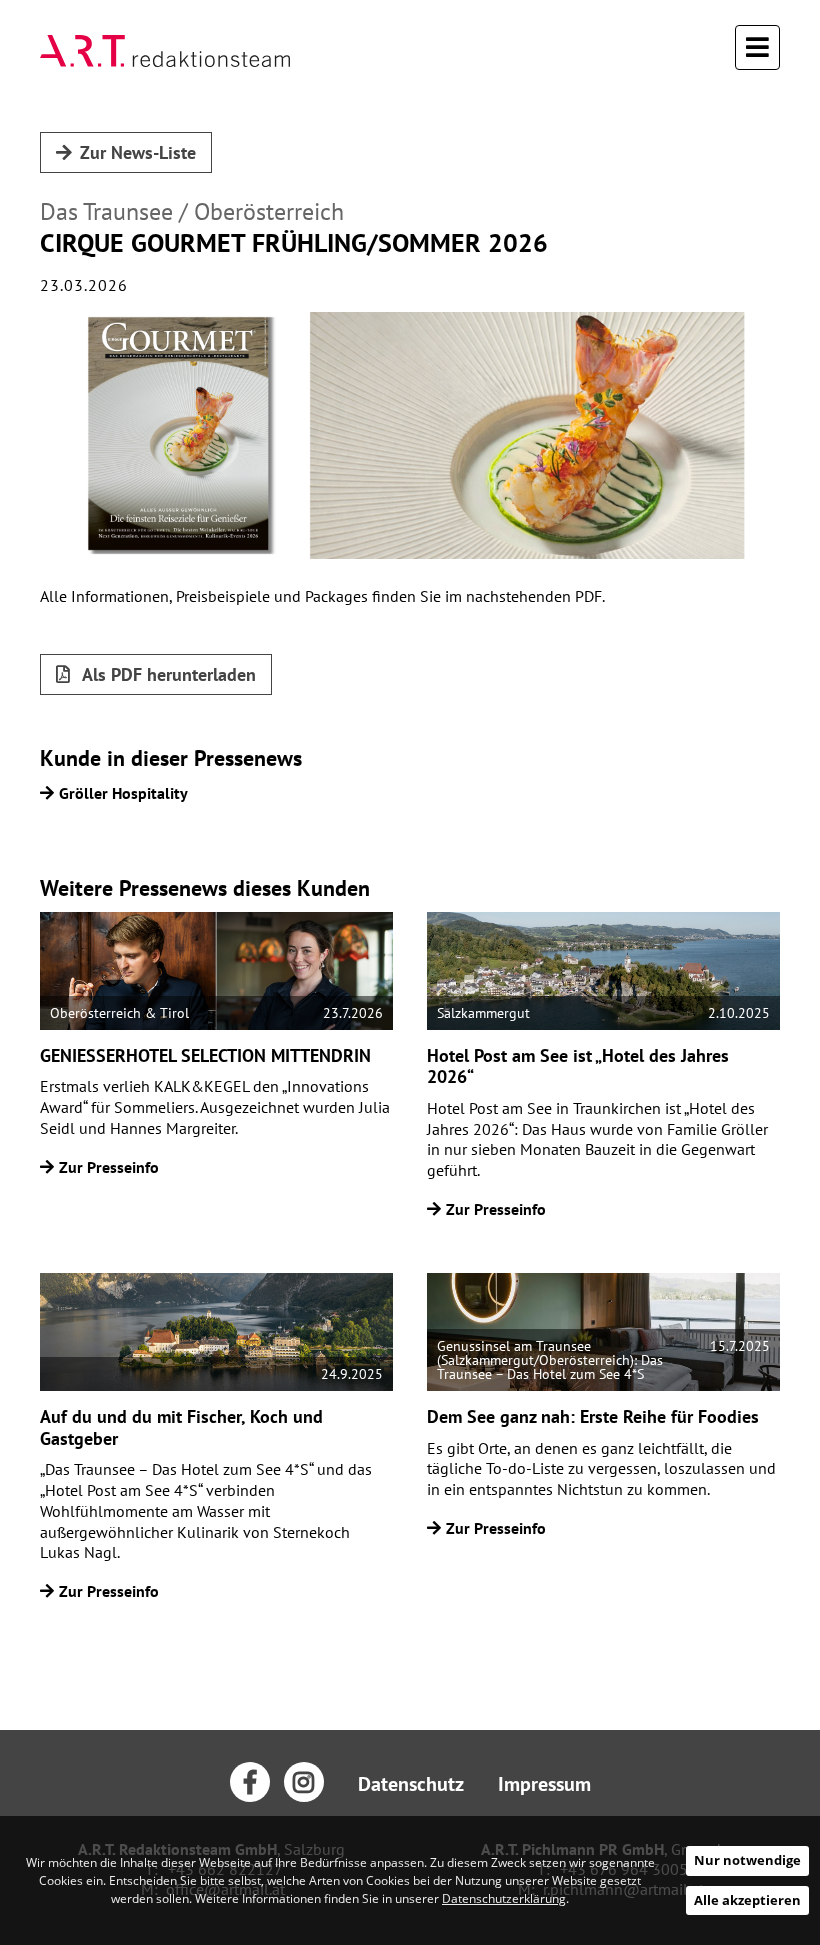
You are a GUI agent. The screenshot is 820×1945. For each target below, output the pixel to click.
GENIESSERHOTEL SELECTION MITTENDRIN (205, 1055)
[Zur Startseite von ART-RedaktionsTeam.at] (165, 51)
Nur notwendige (747, 1860)
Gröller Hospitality (123, 793)
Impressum (544, 1784)
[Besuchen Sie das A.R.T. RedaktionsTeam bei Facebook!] (250, 1782)
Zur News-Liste (138, 152)
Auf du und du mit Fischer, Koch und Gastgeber (181, 1427)
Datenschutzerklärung (504, 1898)
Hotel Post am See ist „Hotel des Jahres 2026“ (578, 1066)
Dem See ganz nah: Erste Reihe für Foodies (593, 1416)
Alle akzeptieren (747, 1900)
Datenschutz (411, 1784)
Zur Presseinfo (109, 1167)
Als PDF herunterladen (167, 674)
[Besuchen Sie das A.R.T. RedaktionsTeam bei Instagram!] (304, 1782)
